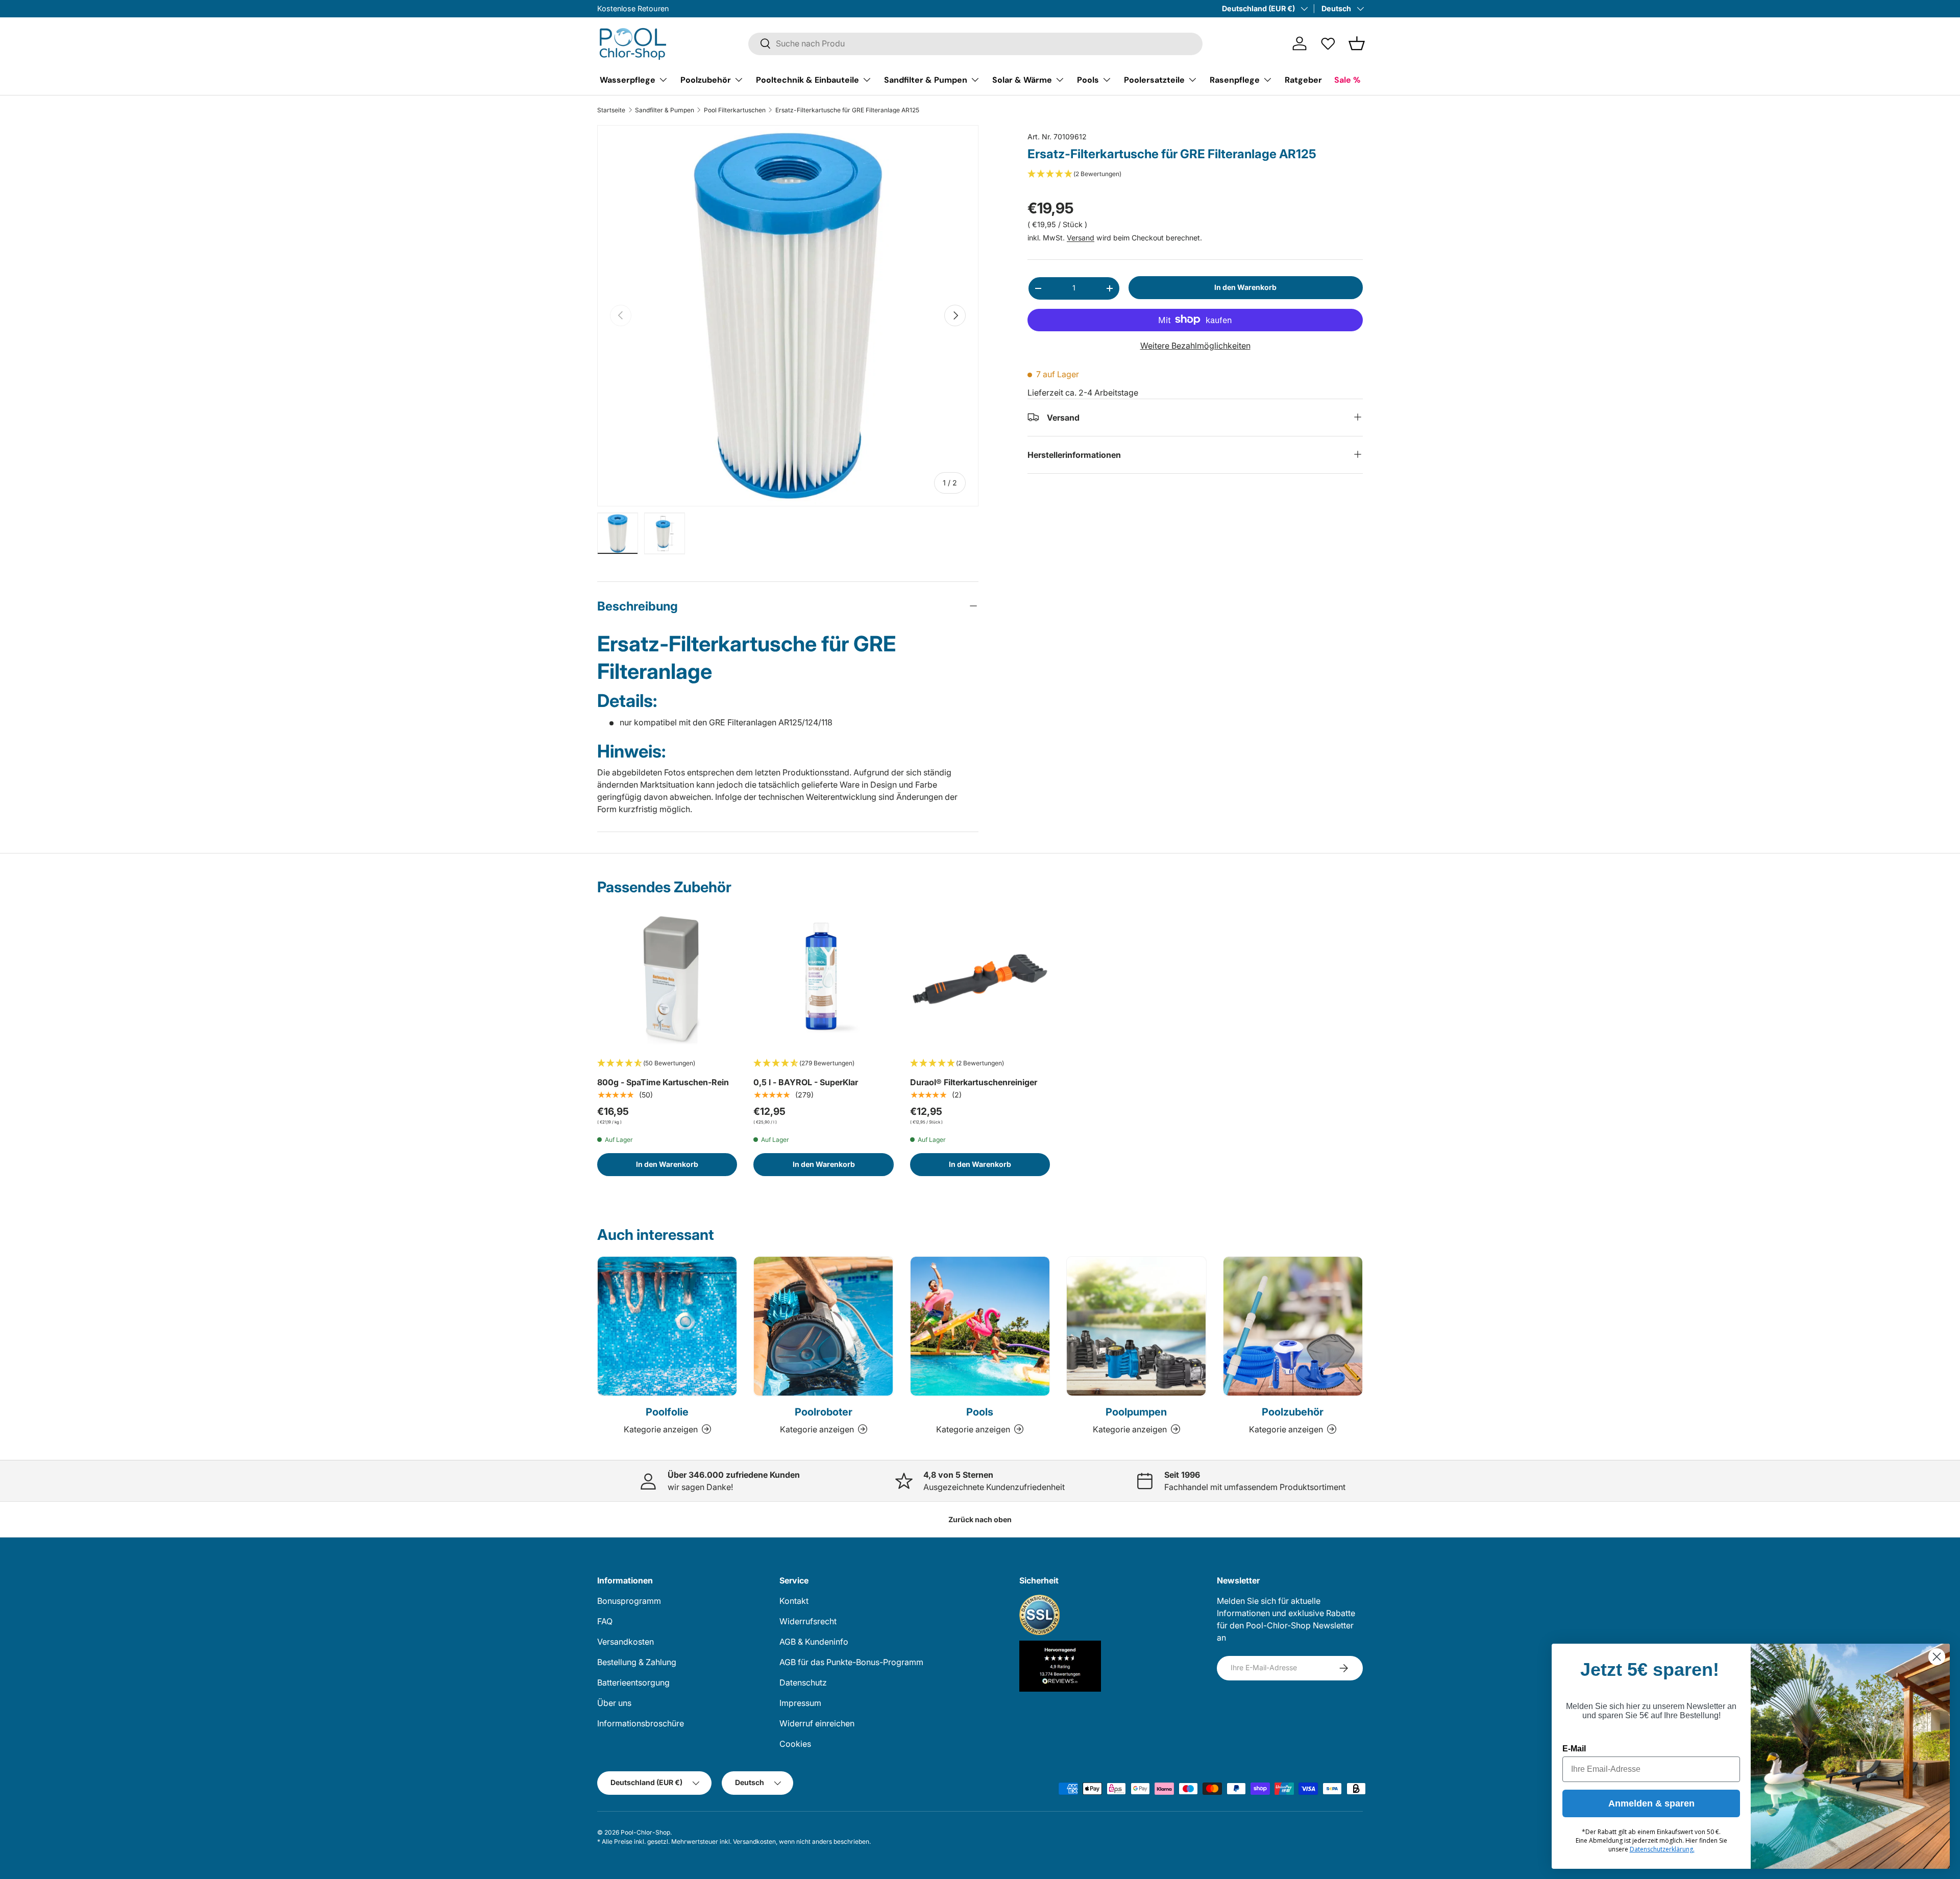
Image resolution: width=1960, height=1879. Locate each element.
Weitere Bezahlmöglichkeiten (1195, 345)
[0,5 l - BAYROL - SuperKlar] (823, 979)
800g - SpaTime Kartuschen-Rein (663, 1082)
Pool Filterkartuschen (735, 110)
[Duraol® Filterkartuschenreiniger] (980, 979)
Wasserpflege (628, 79)
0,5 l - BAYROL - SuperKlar (806, 1082)
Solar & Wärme (1022, 79)
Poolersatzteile (1154, 79)
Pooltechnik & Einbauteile (807, 79)
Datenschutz (803, 1682)
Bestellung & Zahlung (637, 1662)
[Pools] (980, 1326)
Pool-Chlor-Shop (645, 1832)
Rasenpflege (1235, 79)
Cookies (795, 1744)
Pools (1088, 79)
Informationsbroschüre (641, 1723)
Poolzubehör (706, 79)
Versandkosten (626, 1642)
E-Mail (1574, 1749)
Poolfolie (667, 1412)
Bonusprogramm (629, 1601)
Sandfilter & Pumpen (926, 79)
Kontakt (794, 1601)
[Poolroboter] (823, 1326)
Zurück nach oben (980, 1519)
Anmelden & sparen (1651, 1803)
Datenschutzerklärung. (1662, 1849)
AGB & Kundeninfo (814, 1642)
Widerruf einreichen (817, 1723)
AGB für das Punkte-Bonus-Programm (851, 1662)
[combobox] (975, 43)
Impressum (800, 1703)
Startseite (611, 110)
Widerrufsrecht (808, 1621)
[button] (1357, 43)
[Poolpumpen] (1136, 1326)
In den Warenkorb (1245, 287)
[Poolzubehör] (1293, 1326)
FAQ (605, 1621)
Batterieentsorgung (633, 1682)
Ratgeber (1303, 79)
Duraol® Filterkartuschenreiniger (974, 1082)
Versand (1081, 238)
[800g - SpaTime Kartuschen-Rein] (667, 979)
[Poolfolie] (667, 1326)
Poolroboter (824, 1412)
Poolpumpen (1136, 1412)
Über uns (614, 1703)
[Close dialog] (1937, 1657)
